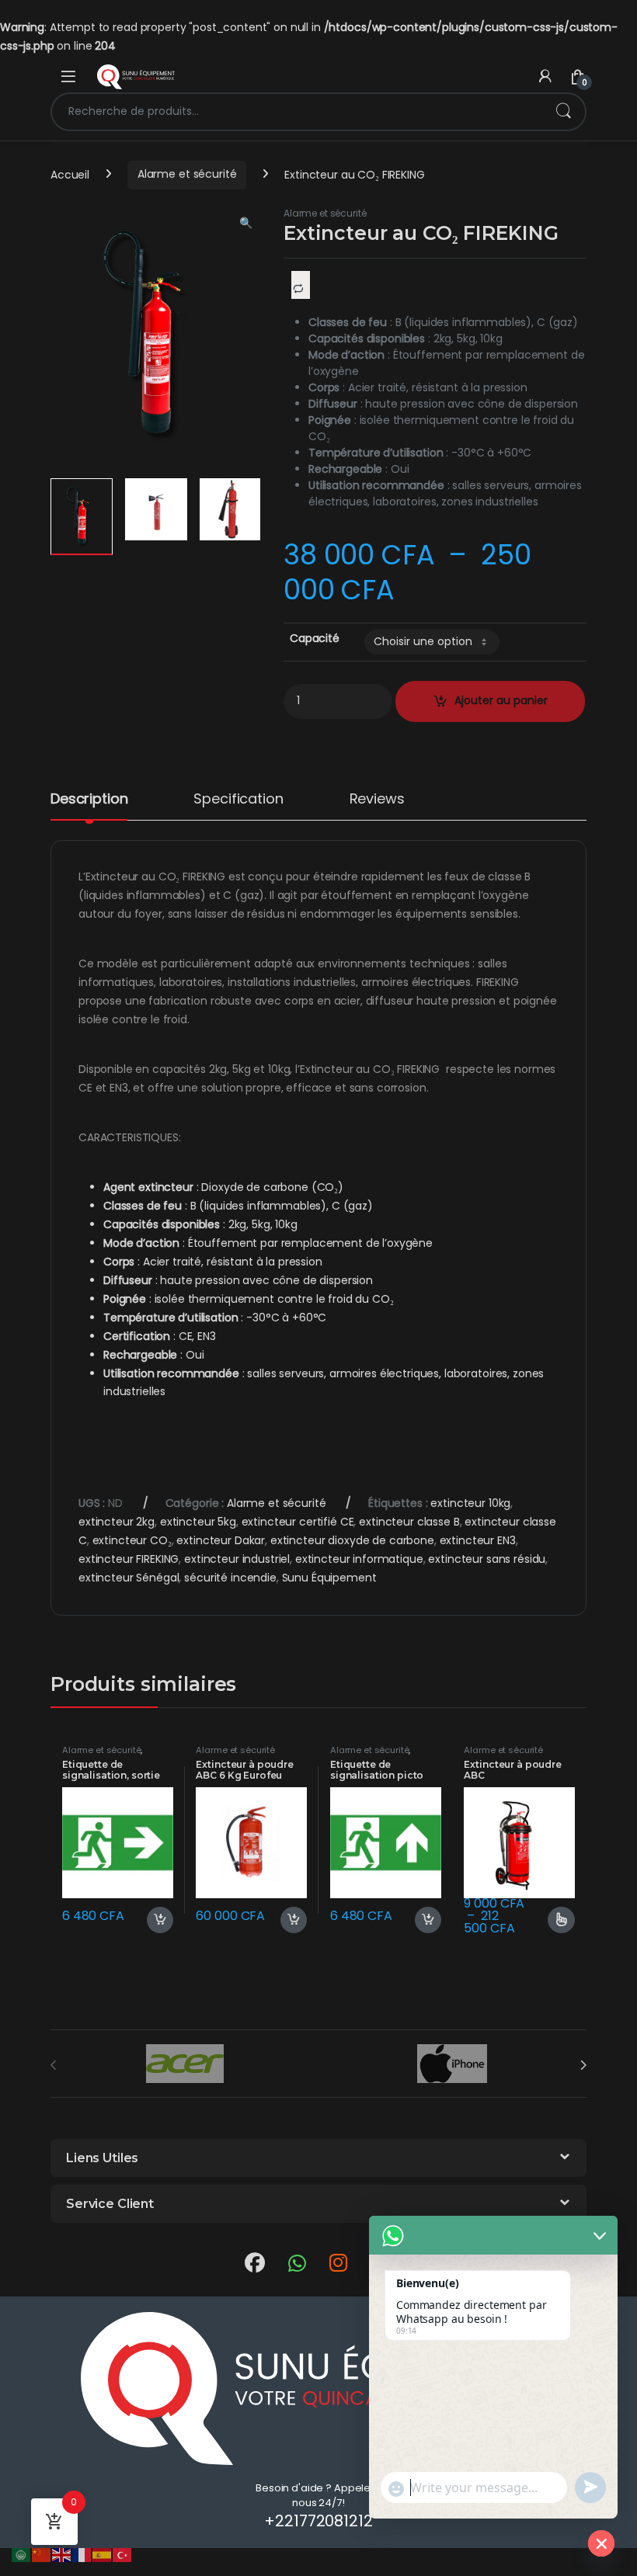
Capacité (315, 638)
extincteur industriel (237, 1559)
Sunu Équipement (329, 1578)
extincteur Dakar (221, 1540)
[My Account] (545, 76)
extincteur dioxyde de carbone (352, 1540)
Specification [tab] (238, 800)
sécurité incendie (230, 1578)
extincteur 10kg (470, 1503)
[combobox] (297, 112)
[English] (62, 2554)
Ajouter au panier (153, 1920)
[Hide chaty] (601, 2543)
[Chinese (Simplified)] (42, 2554)
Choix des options (555, 1920)
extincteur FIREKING (129, 1559)
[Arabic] (22, 2554)
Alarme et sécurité (187, 174)
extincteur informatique (359, 1559)
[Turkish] (123, 2554)
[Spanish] (103, 2554)
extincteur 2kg (117, 1522)
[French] (82, 2554)
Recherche (563, 112)
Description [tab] (89, 800)
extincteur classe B (409, 1522)
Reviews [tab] (377, 800)
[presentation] (583, 2065)
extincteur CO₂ (132, 1540)
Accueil (70, 174)
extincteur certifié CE (298, 1522)
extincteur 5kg (198, 1522)
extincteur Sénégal (129, 1578)
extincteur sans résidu (487, 1559)
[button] (246, 224)
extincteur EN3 (478, 1540)
